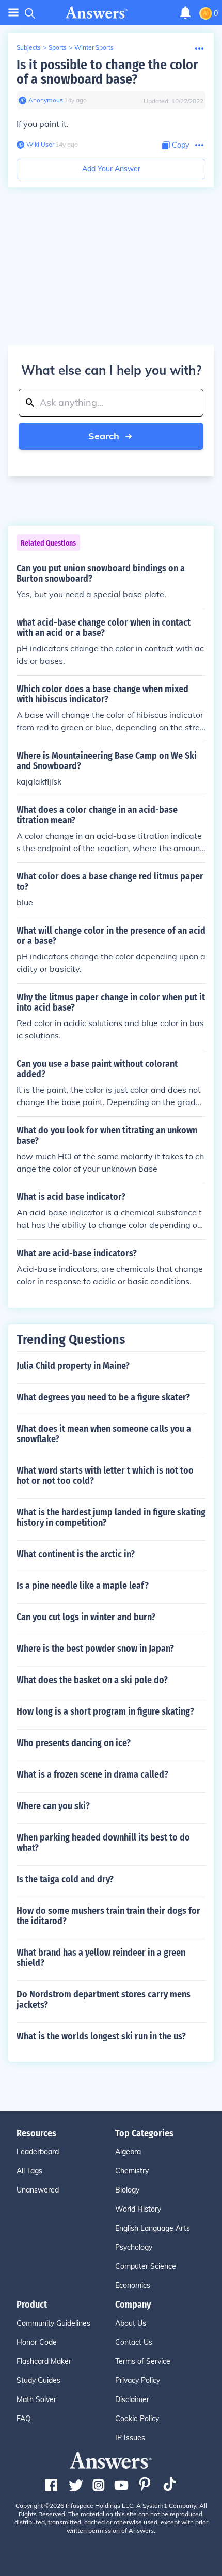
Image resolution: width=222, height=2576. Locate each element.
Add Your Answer (111, 169)
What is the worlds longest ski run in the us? (101, 2036)
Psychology (134, 2247)
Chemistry (132, 2171)
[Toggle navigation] (13, 13)
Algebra (128, 2152)
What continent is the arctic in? (76, 1554)
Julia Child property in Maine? (73, 1366)
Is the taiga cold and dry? (65, 1879)
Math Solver (36, 2399)
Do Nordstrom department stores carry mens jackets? (104, 1999)
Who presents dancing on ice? (74, 1743)
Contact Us (134, 2342)
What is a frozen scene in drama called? (92, 1774)
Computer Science (146, 2266)
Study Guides (38, 2380)
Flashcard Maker (44, 2361)
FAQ (24, 2419)
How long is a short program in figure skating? (105, 1711)
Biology (127, 2190)
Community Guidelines (53, 2323)
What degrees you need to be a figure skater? (103, 1397)
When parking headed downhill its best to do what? (103, 1843)
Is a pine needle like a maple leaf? (83, 1586)
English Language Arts (153, 2228)
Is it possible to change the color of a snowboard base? (107, 72)
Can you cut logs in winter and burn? (86, 1617)
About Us (131, 2323)
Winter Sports (94, 47)
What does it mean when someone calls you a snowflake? (104, 1434)
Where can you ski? (53, 1806)
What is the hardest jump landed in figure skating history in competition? (111, 1517)
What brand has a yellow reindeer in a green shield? (101, 1958)
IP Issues (130, 2438)
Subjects (29, 47)
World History (138, 2209)
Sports (58, 47)
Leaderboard (38, 2152)
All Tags (29, 2171)
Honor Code (37, 2342)
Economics (133, 2285)
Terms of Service (143, 2361)
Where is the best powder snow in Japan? (95, 1649)
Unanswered (38, 2190)
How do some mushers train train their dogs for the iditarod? (108, 1916)
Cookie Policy (137, 2419)
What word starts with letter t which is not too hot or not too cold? (105, 1476)
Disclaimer (132, 2399)
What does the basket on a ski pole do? (92, 1680)
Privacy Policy (138, 2380)
